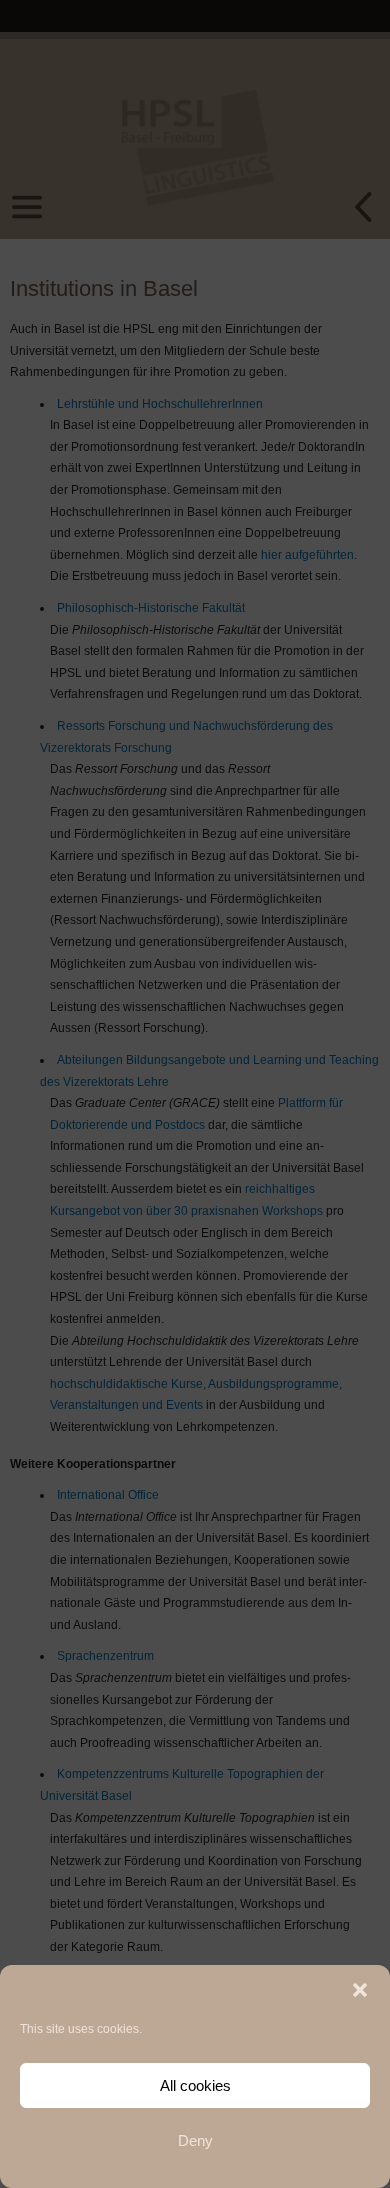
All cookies (195, 2085)
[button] (360, 1990)
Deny (195, 2140)
